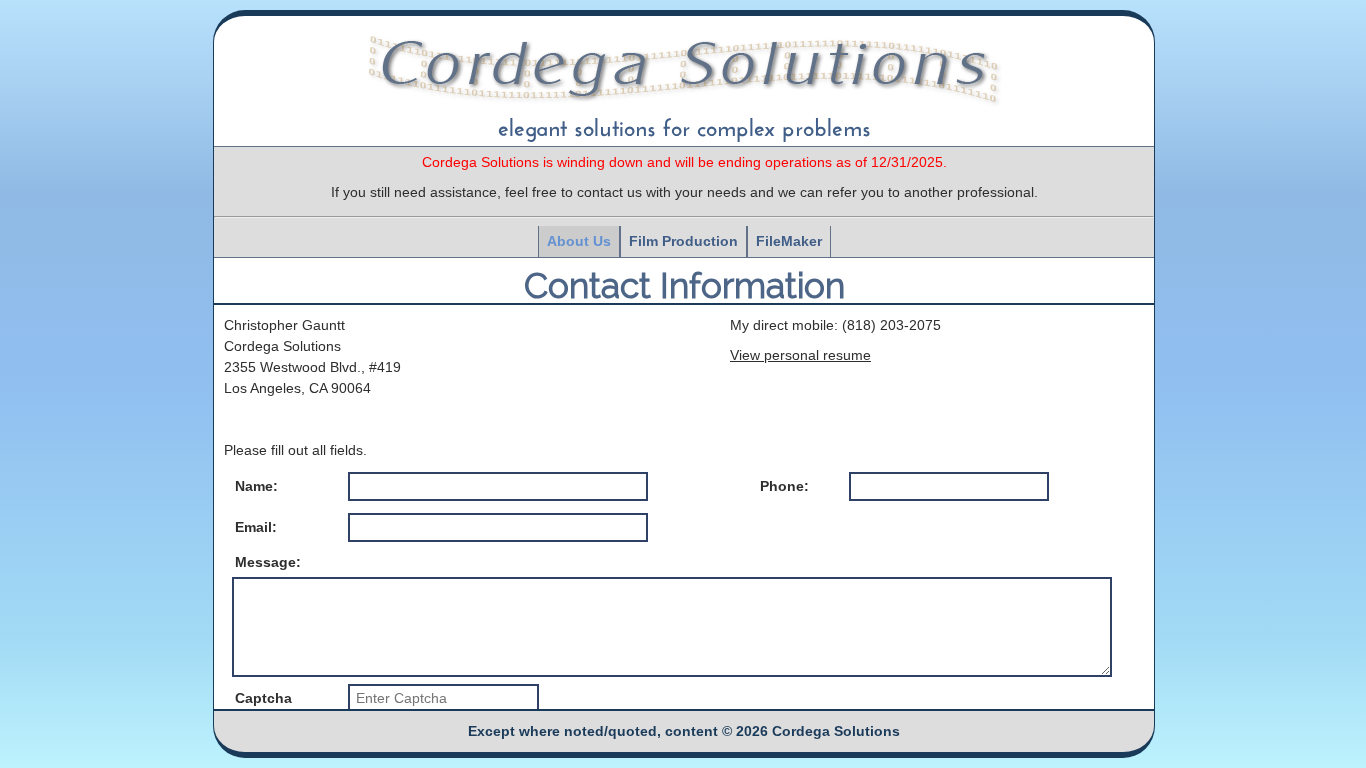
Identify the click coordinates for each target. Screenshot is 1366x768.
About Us (579, 241)
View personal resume (800, 355)
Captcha (263, 698)
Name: (256, 486)
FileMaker (789, 241)
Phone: (784, 486)
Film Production (683, 241)
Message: (268, 563)
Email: (256, 527)
